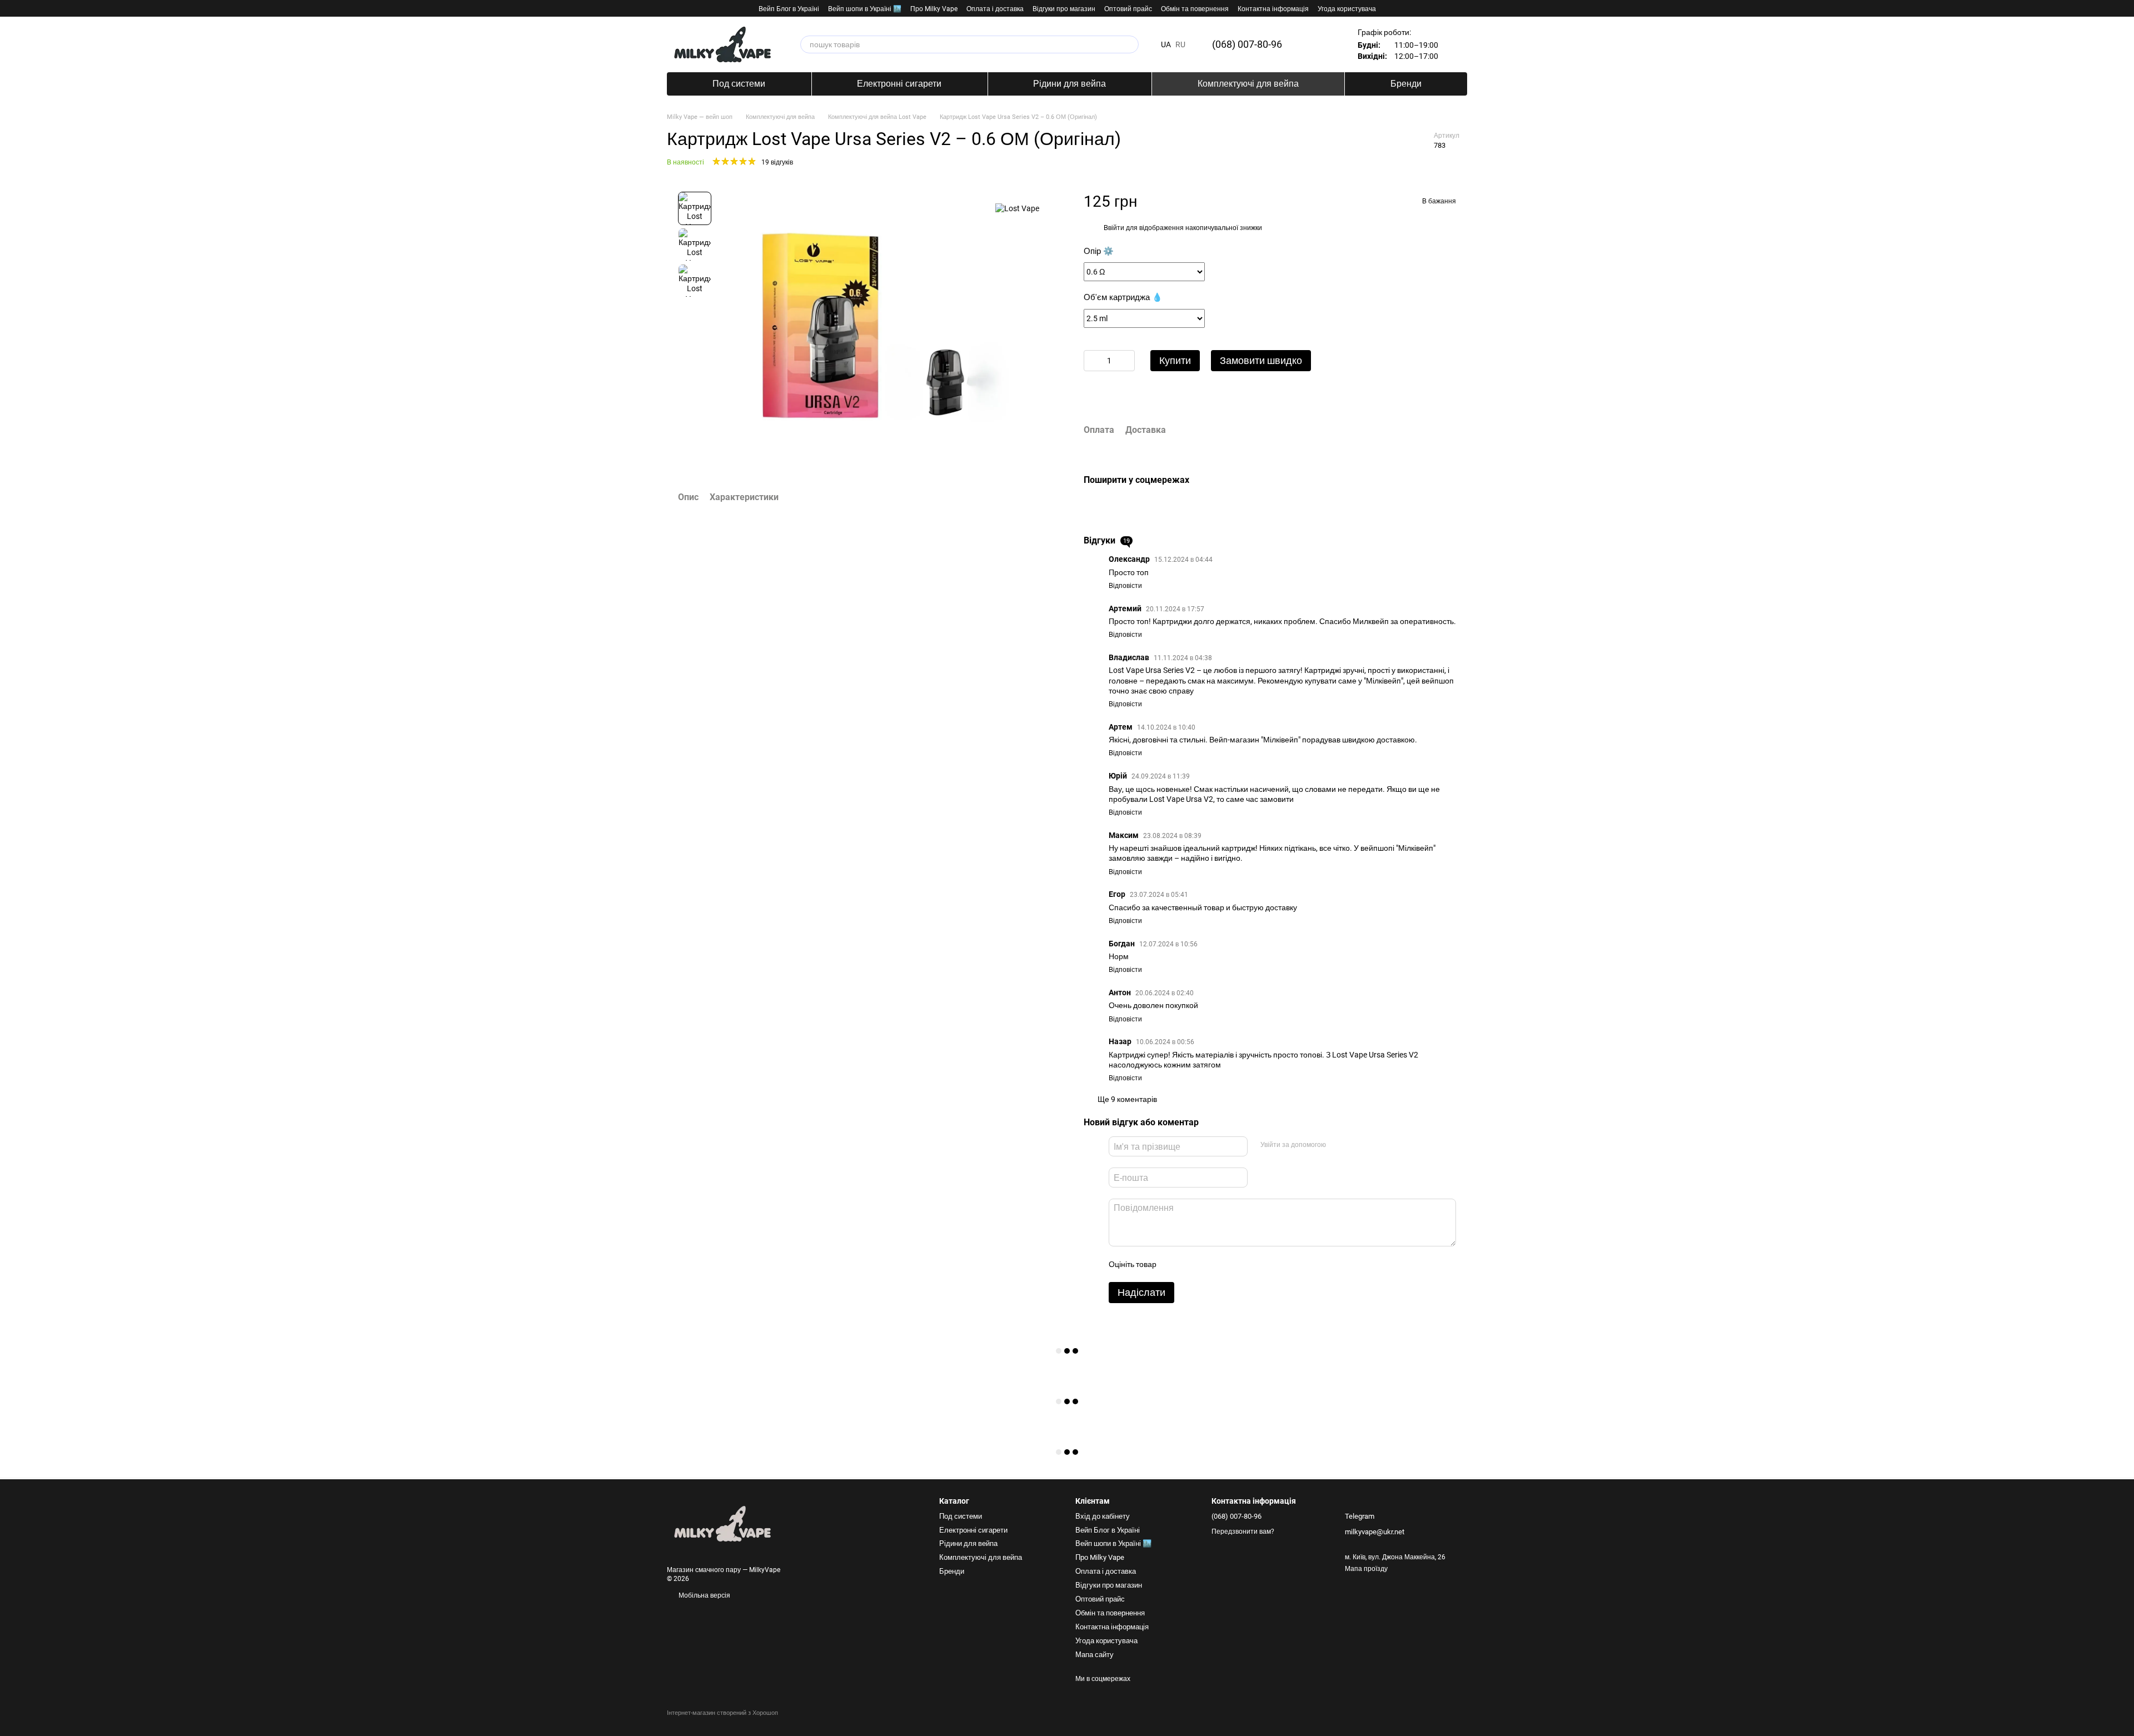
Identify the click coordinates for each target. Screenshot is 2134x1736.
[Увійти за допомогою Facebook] (1338, 1145)
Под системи (739, 84)
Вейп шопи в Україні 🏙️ (865, 9)
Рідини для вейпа (1070, 84)
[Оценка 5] (1245, 1264)
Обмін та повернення (1195, 9)
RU (1180, 44)
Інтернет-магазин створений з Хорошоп (722, 1713)
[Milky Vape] (722, 1524)
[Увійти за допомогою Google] (1355, 1145)
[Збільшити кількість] (1126, 361)
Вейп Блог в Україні (789, 9)
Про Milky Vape (934, 9)
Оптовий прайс (1128, 9)
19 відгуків (777, 162)
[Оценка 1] (1174, 1264)
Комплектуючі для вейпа (1248, 84)
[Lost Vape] (1017, 208)
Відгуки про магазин (1064, 9)
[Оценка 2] (1192, 1264)
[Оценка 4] (1228, 1264)
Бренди (1406, 84)
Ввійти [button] (1114, 228)
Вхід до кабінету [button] (1103, 1516)
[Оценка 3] (1210, 1264)
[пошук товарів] (1130, 44)
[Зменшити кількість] (1092, 361)
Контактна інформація (1273, 9)
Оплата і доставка (995, 9)
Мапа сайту (1095, 1655)
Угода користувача (1347, 9)
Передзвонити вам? (1243, 1532)
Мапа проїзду (1366, 1569)
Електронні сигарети (899, 84)
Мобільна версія (704, 1595)
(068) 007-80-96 (1247, 44)
